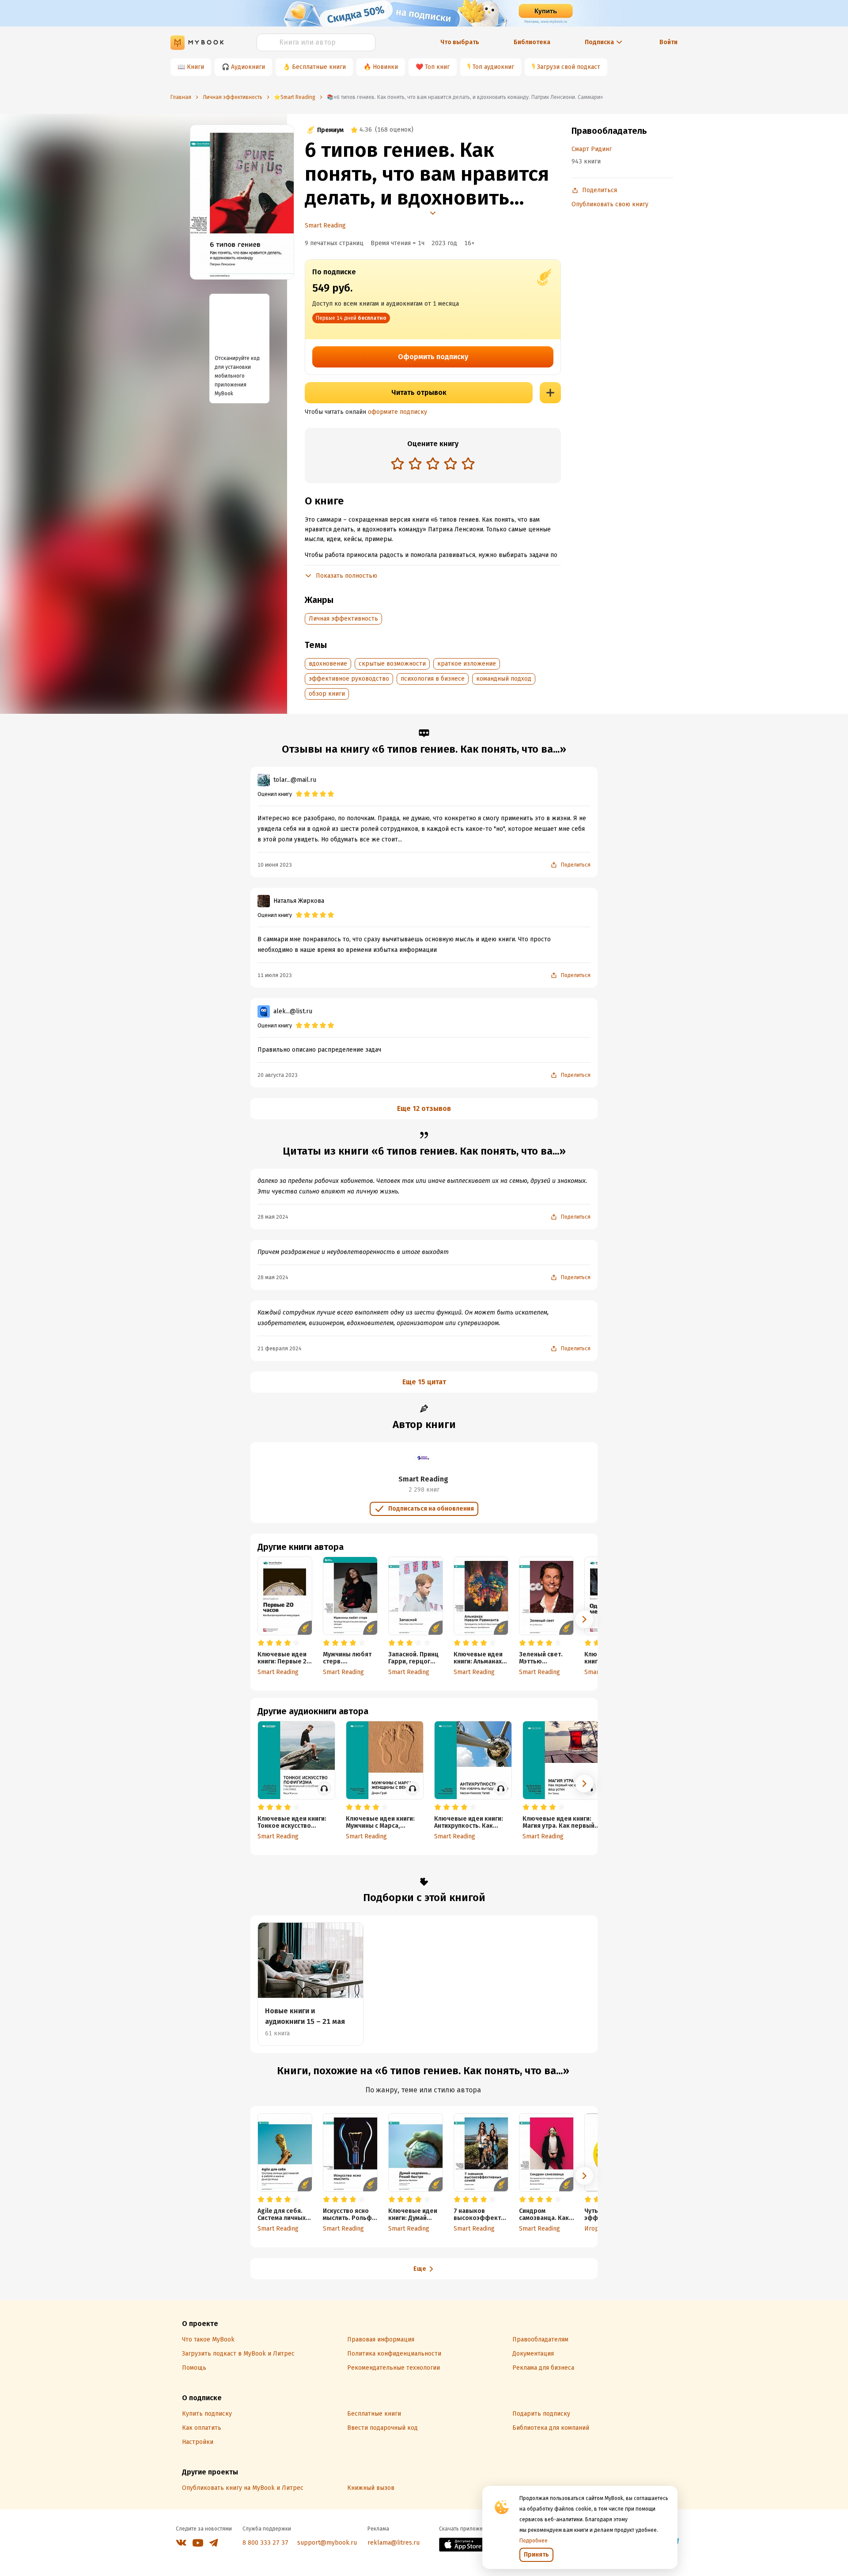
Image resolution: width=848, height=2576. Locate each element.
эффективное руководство (349, 679)
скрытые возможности (392, 664)
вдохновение (328, 664)
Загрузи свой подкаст (569, 67)
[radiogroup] (433, 464)
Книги (195, 67)
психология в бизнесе (433, 679)
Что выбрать (460, 42)
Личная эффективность (343, 619)
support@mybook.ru (327, 2543)
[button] (584, 1619)
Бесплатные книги (319, 67)
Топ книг (437, 67)
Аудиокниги (248, 67)
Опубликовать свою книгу (610, 204)
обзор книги (327, 694)
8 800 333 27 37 (265, 2543)
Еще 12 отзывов (424, 1108)
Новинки (385, 67)
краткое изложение (467, 664)
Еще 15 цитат (424, 1382)
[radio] (397, 463)
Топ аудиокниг (493, 67)
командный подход (504, 679)
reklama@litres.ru (394, 2543)
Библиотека (532, 42)
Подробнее (534, 2541)
